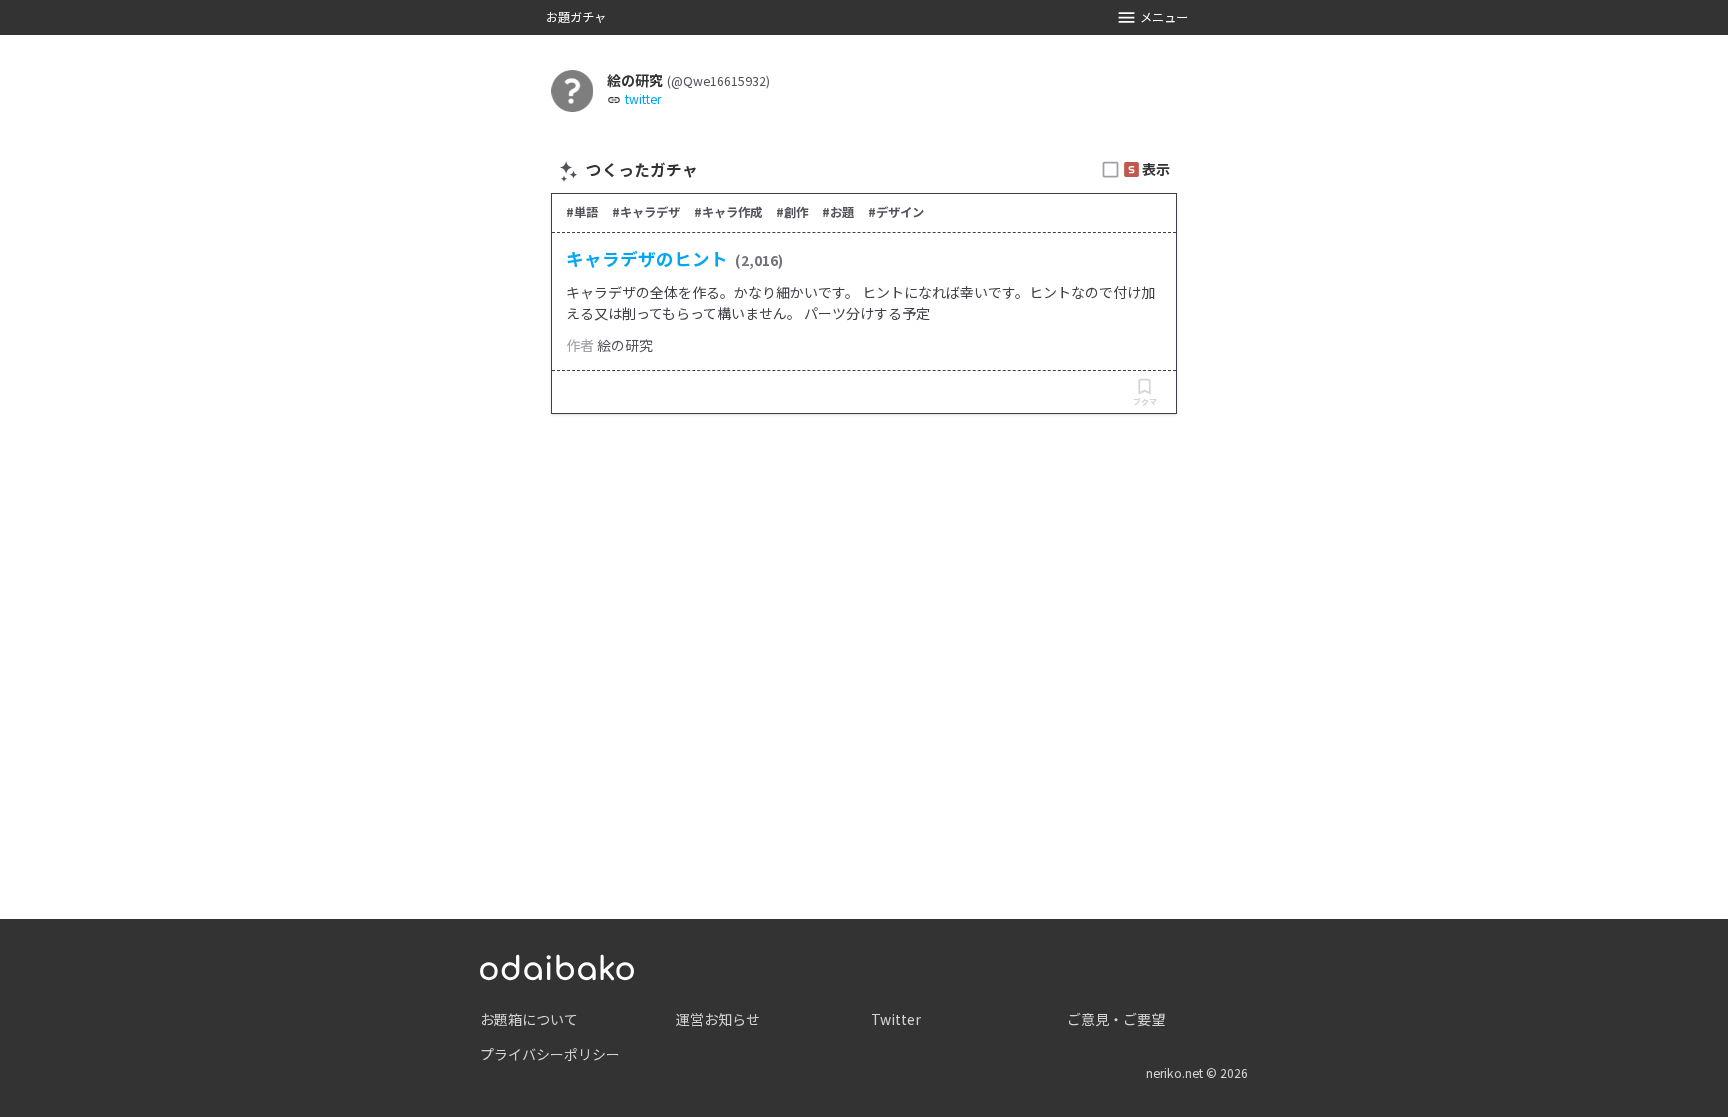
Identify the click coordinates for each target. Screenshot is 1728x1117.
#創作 (792, 212)
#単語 (582, 212)
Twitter (896, 1019)
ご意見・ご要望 (1116, 1019)
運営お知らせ (718, 1019)
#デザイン (896, 212)
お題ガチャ (576, 17)
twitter (643, 99)
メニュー (1164, 17)
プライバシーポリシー (550, 1054)
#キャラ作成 (728, 212)
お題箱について (529, 1019)
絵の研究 (625, 345)
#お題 (838, 212)
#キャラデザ (646, 212)
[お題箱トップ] (557, 965)
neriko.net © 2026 (1197, 1073)
